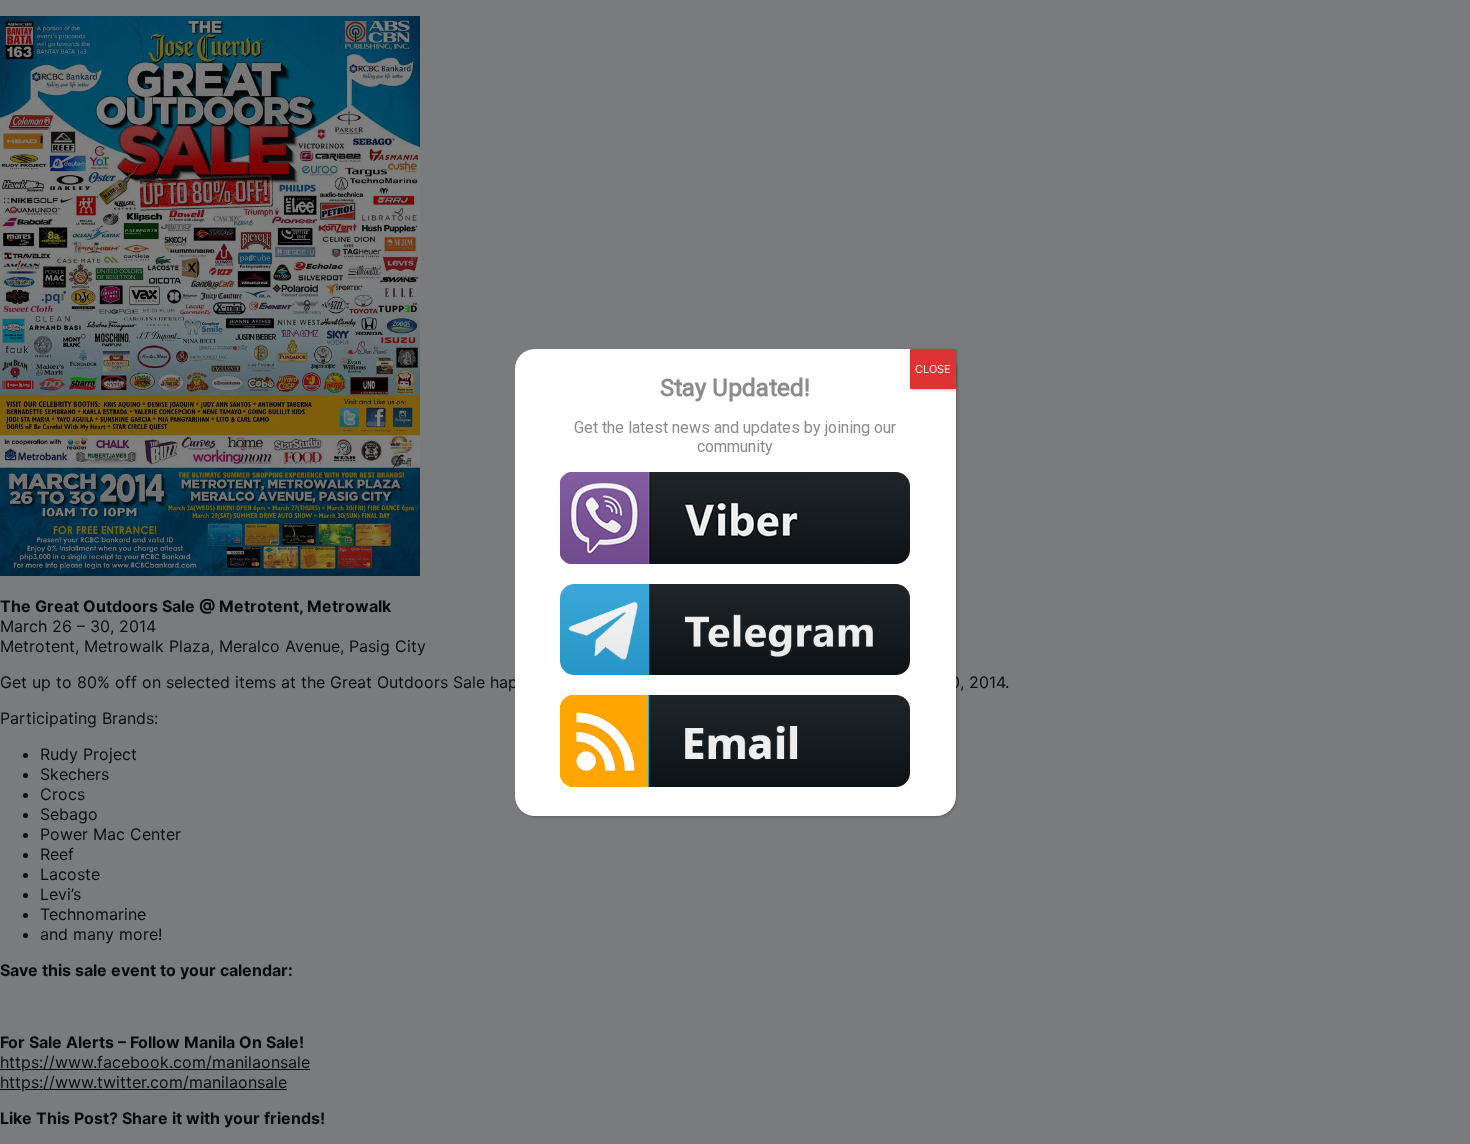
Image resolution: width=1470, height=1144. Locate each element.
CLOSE (933, 369)
